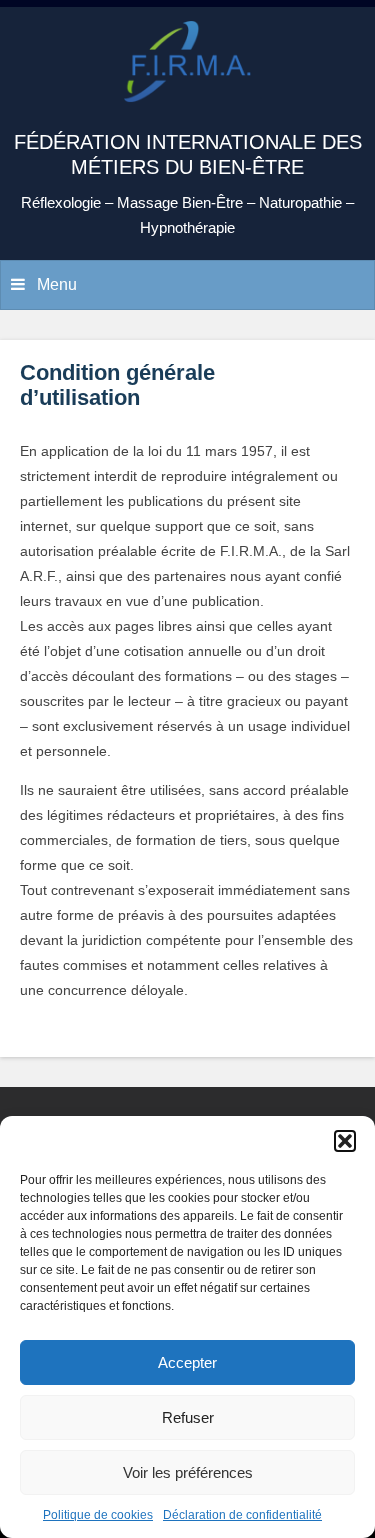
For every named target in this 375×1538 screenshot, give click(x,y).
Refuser (188, 1417)
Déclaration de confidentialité (242, 1515)
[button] (345, 1141)
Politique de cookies (98, 1515)
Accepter (187, 1362)
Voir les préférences (188, 1472)
